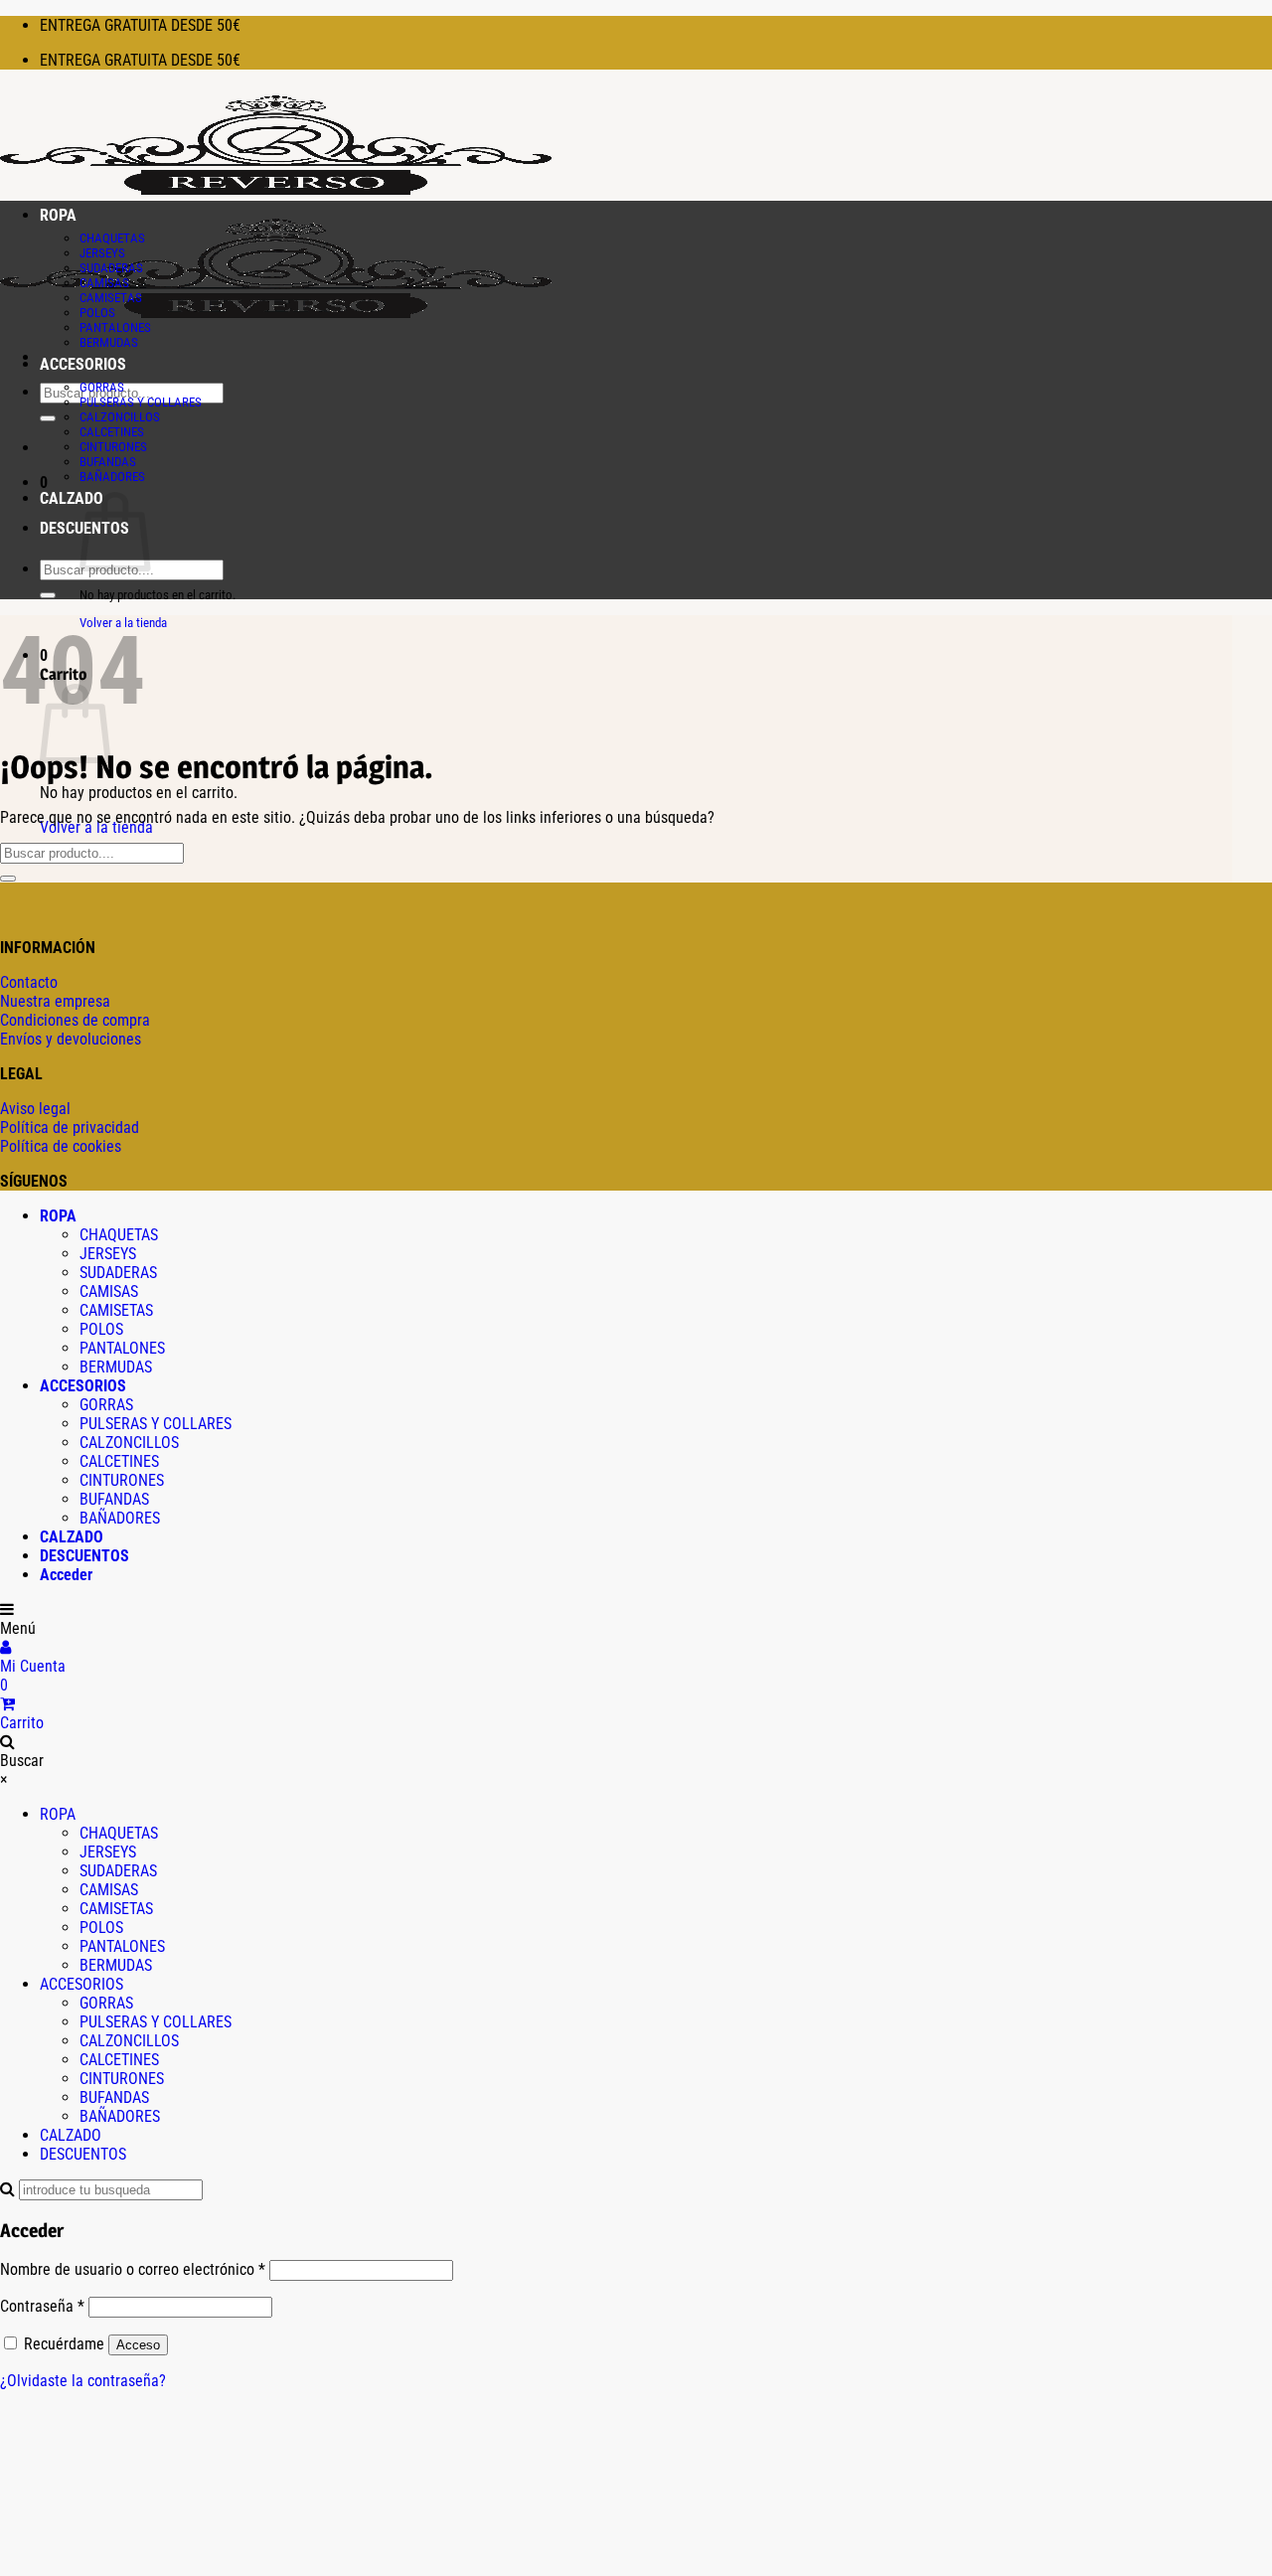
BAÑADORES (112, 477)
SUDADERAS (111, 268)
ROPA (58, 215)
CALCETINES (112, 432)
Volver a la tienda (96, 827)
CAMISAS (104, 283)
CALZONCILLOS (120, 417)
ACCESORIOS (83, 364)
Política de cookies (61, 1146)
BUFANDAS (108, 462)
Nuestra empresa (55, 1001)
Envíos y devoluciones (71, 1039)
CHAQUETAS (112, 238)
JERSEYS (102, 253)
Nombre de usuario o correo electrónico (133, 2269)
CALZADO (72, 498)
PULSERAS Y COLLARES (141, 402)
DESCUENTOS (84, 1556)
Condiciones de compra (75, 1020)
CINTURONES (113, 447)
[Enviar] (48, 418)
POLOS (97, 313)
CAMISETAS (111, 298)
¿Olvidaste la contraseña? (83, 2381)
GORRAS (102, 387)
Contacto (29, 982)
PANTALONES (115, 327)
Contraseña (42, 2306)
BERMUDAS (109, 342)
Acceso (138, 2345)
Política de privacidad (70, 1127)
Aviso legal (35, 1109)
